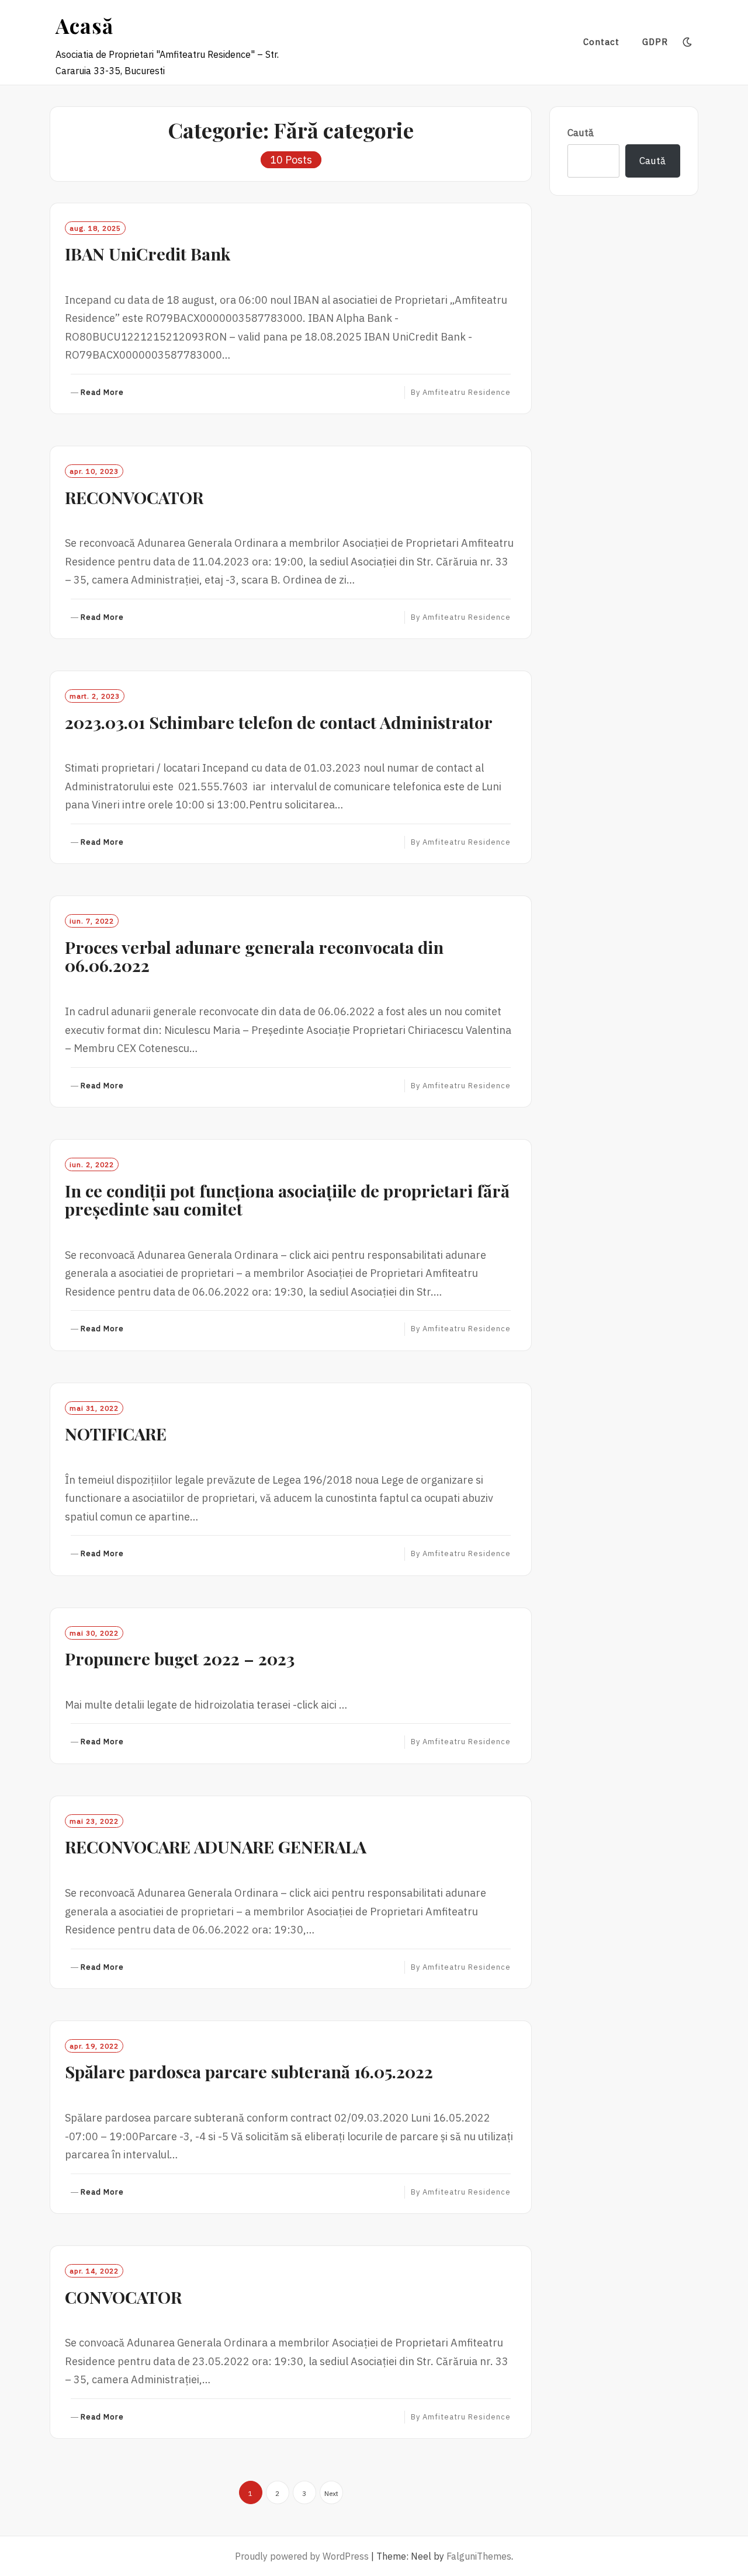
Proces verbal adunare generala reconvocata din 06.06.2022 (254, 956)
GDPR (655, 42)
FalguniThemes (479, 2556)
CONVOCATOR (123, 2297)
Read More (102, 393)
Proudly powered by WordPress (302, 2556)
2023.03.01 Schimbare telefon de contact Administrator (279, 722)
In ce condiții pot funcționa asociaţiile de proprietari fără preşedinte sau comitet (287, 1200)
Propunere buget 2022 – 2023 (180, 1658)
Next (331, 2493)
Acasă (84, 25)
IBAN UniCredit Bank (148, 254)
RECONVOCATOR (134, 497)
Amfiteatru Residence (467, 392)
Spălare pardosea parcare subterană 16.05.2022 (249, 2071)
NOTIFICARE (116, 1433)
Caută (581, 133)
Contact (601, 42)
